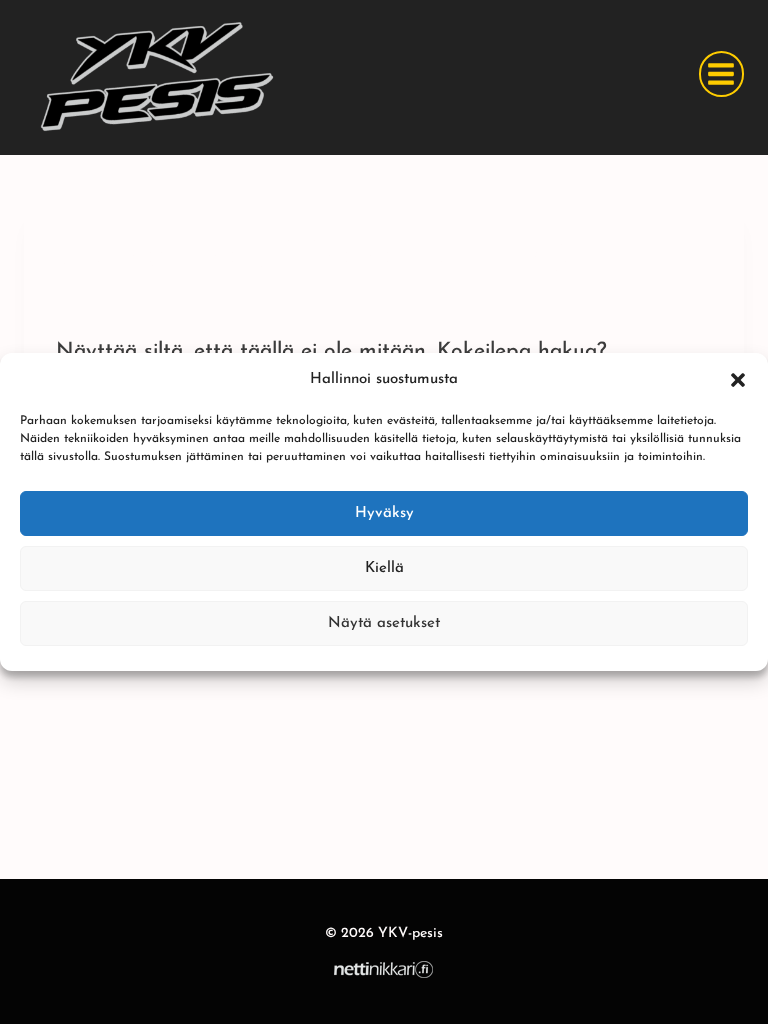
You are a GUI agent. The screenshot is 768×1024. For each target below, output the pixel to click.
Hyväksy (384, 513)
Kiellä (384, 568)
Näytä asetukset (384, 623)
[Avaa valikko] (721, 73)
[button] (738, 380)
